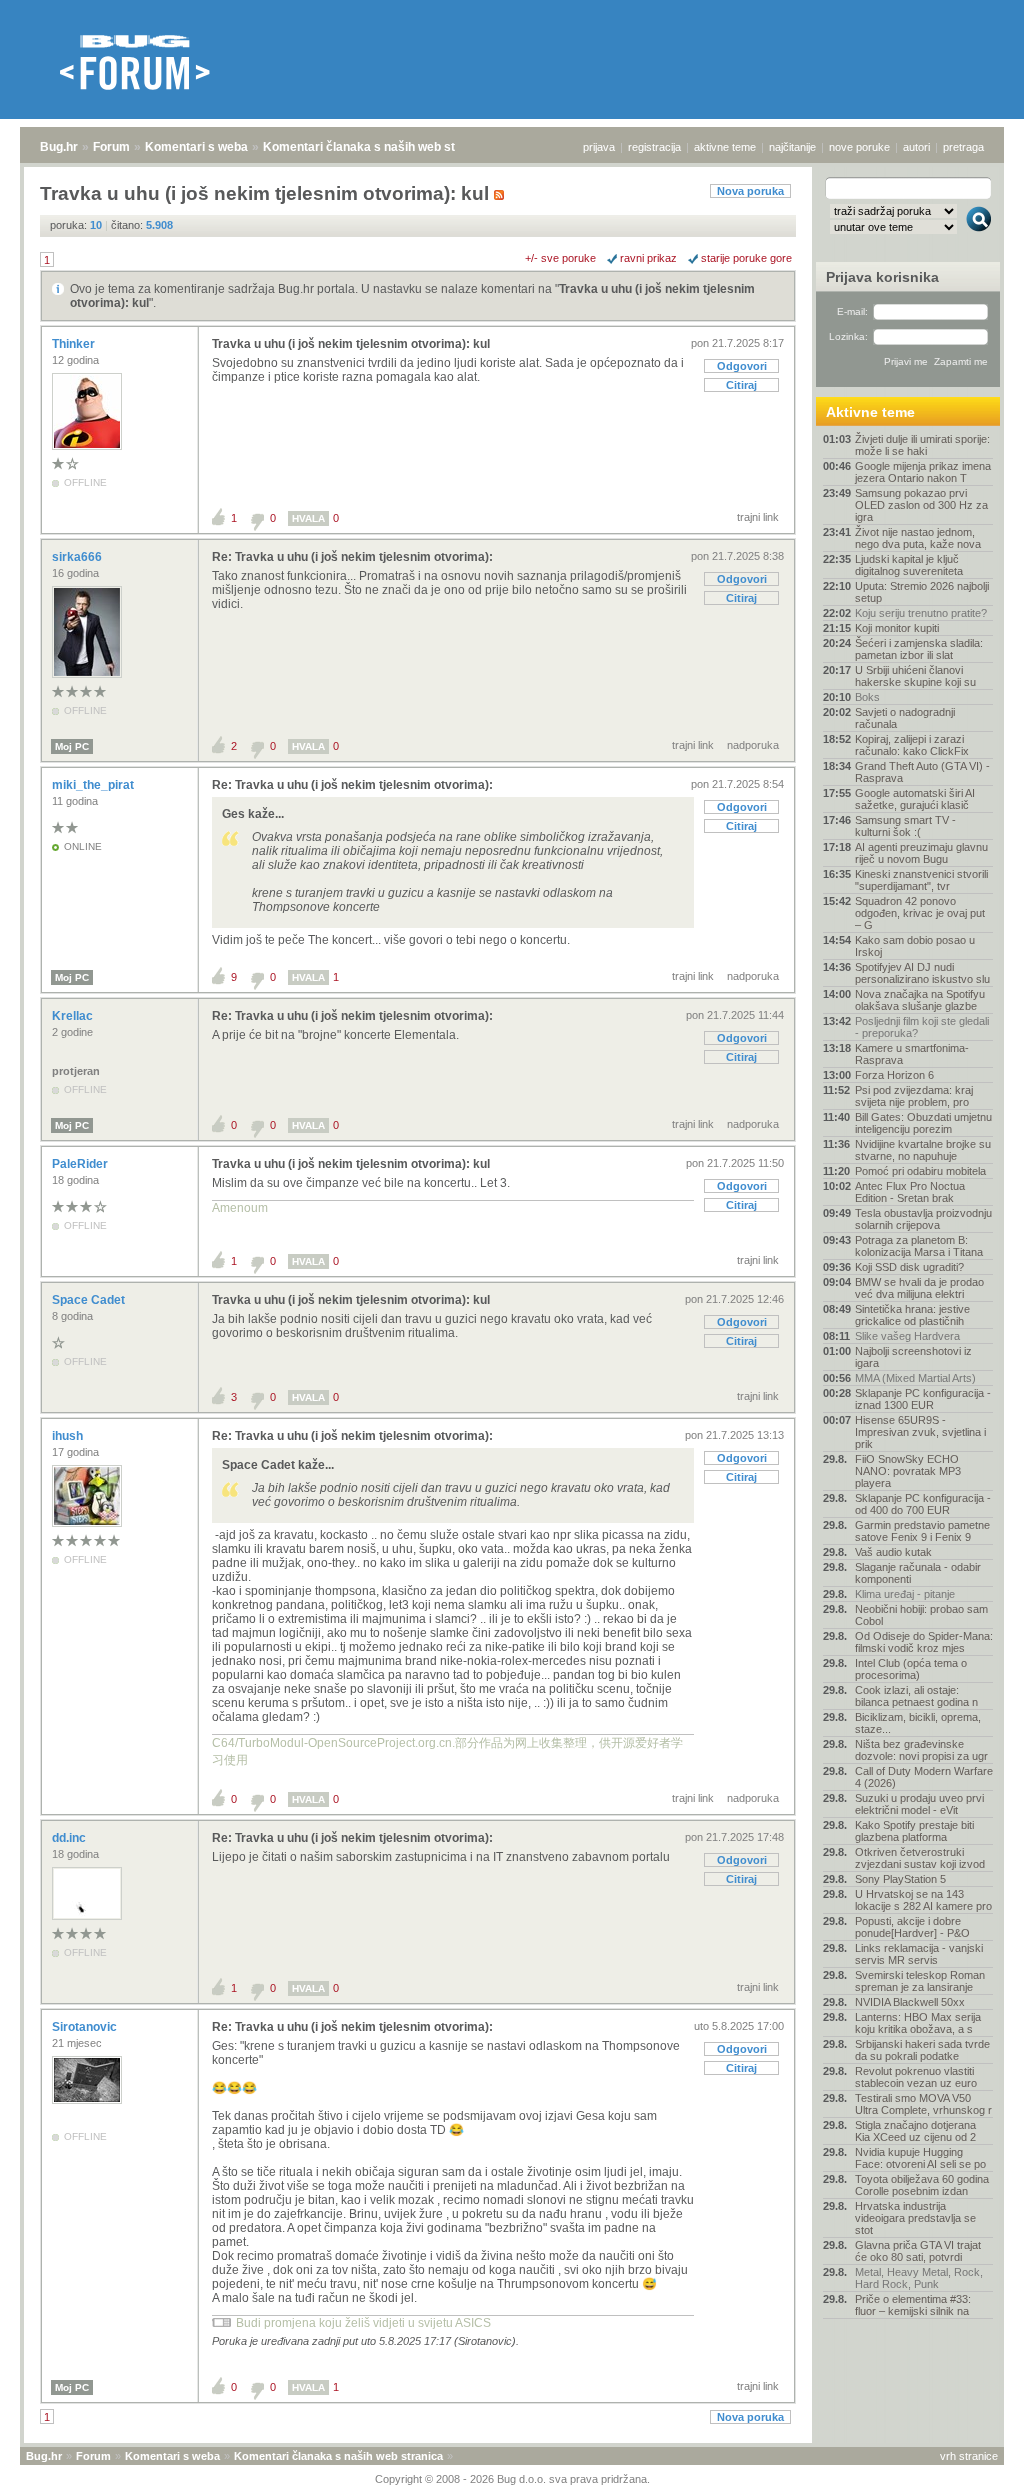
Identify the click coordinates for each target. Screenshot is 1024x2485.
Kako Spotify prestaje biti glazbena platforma (914, 1831)
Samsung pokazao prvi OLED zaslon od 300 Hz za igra (921, 505)
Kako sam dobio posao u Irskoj (915, 946)
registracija (654, 147)
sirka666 (78, 557)
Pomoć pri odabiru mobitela (920, 1171)
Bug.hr (59, 147)
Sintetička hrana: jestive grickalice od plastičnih (912, 1315)
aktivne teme (725, 147)
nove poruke (859, 147)
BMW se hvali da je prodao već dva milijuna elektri (919, 1288)
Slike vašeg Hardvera (907, 1336)
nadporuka (753, 745)
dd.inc (70, 1838)
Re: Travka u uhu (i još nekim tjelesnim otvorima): (352, 557)
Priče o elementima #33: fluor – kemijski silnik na (913, 2305)
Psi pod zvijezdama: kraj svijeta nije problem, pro (914, 1096)
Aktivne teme (870, 412)
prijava (599, 147)
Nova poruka (750, 191)
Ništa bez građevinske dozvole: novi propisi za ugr (921, 1750)
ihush (69, 1436)
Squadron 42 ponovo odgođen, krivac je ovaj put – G (920, 913)
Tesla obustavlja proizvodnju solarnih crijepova (923, 1219)
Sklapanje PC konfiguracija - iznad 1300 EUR (923, 1399)
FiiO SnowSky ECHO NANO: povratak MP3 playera (908, 1471)
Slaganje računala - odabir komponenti (918, 1573)
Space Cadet (90, 1300)
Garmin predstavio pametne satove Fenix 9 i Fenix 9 (922, 1531)
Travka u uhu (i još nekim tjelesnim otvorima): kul (351, 344)
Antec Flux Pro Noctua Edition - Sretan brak (910, 1192)
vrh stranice (969, 2456)
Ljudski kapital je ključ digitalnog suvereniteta (909, 565)
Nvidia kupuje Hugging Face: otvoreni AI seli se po (920, 2158)
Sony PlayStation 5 (900, 1879)
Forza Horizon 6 (894, 1075)
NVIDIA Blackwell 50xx (910, 2002)
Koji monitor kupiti (897, 628)
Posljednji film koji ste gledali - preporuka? (922, 1027)
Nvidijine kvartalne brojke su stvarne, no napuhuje (923, 1150)
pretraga (963, 147)
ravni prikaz (648, 258)
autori (916, 147)
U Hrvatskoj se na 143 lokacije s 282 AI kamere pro (923, 1900)
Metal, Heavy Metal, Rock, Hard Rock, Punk (919, 2278)
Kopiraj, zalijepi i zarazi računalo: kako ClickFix (912, 745)
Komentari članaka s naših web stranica (377, 147)
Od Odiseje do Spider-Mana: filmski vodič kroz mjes (924, 1642)
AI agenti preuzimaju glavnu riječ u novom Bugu (921, 853)
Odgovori (742, 366)
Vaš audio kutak (893, 1552)
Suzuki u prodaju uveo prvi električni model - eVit (919, 1804)
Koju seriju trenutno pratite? (921, 613)
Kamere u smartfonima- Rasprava (912, 1054)
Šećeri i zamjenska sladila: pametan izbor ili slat (919, 649)
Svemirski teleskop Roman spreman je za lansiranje (920, 1981)
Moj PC (72, 746)
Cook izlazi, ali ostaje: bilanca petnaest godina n (916, 1696)
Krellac (74, 1016)
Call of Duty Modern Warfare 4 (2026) (924, 1777)
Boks (867, 697)
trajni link (758, 517)
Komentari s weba (196, 147)
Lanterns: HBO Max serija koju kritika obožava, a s (918, 2023)
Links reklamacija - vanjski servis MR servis (919, 1954)
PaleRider (81, 1164)
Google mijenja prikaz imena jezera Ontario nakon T (923, 472)
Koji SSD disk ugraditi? (909, 1267)
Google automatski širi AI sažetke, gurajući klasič (915, 799)
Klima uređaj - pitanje (905, 1594)
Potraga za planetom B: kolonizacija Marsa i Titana (919, 1246)
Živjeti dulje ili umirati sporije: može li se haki (922, 445)
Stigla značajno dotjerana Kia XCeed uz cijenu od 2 (915, 2131)
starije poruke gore (746, 258)
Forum (111, 147)
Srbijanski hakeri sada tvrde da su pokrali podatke (922, 2050)
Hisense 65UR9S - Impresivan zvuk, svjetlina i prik (920, 1432)
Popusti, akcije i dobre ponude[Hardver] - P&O (912, 1927)
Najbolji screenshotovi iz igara (913, 1357)
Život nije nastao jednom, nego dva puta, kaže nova (918, 538)
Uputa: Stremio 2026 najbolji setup (922, 592)
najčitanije (792, 147)
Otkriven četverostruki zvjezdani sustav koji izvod (920, 1858)
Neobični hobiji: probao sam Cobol (921, 1615)
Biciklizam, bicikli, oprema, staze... (918, 1723)
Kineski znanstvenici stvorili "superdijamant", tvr (921, 880)
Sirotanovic (86, 2027)
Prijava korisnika (882, 277)
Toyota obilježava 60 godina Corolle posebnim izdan (922, 2185)
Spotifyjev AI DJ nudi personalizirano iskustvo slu (922, 973)
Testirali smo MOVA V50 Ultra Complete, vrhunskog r (923, 2104)
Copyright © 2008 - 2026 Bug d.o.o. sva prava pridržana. (512, 2479)
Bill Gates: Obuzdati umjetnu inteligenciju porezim (923, 1123)
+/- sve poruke (560, 258)
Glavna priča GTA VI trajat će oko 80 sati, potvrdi (918, 2251)
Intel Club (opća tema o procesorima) (911, 1669)
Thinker (75, 344)
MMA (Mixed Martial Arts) (915, 1378)
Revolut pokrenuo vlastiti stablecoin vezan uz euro (916, 2077)
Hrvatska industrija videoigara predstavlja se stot (915, 2218)
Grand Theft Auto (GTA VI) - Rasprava (922, 772)
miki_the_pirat (94, 785)
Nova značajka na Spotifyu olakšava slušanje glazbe (920, 1000)
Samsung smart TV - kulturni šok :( (905, 826)
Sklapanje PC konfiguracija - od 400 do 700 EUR (923, 1504)
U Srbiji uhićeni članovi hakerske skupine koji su (915, 676)
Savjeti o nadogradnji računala (905, 718)
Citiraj (741, 385)
